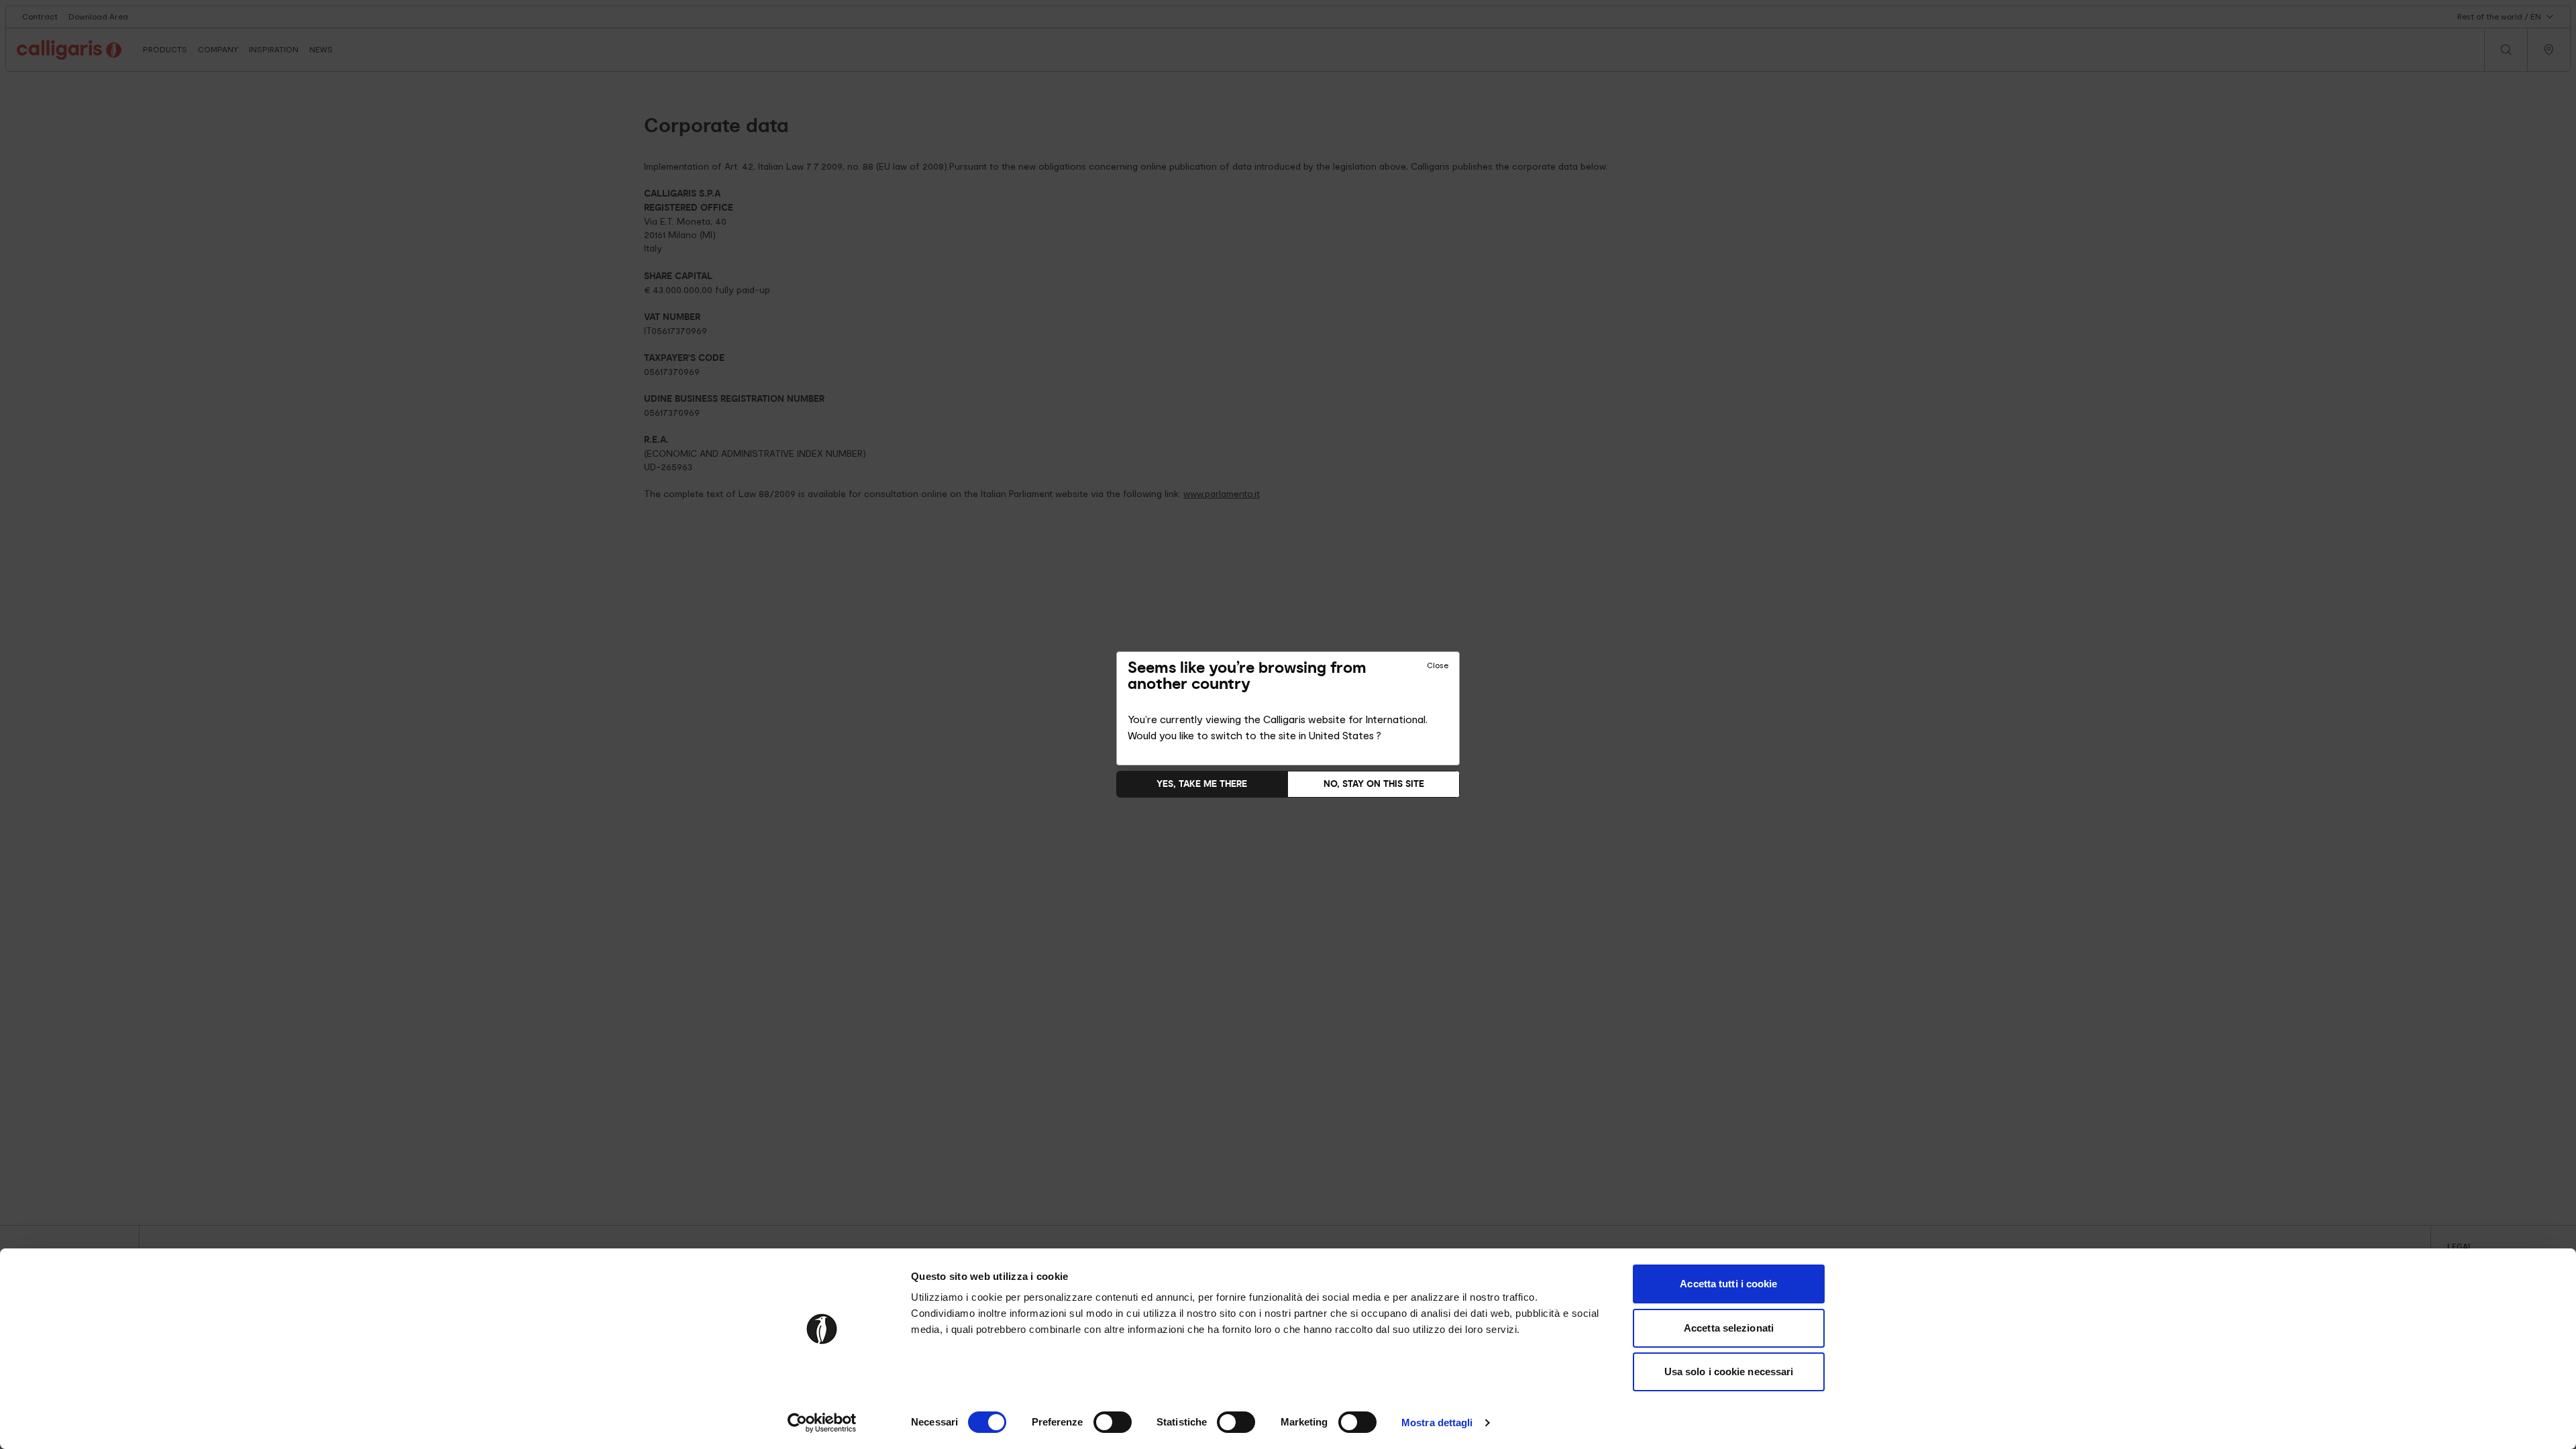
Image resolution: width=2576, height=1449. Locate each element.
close (1438, 665)
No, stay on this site (1374, 784)
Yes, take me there (1202, 784)
